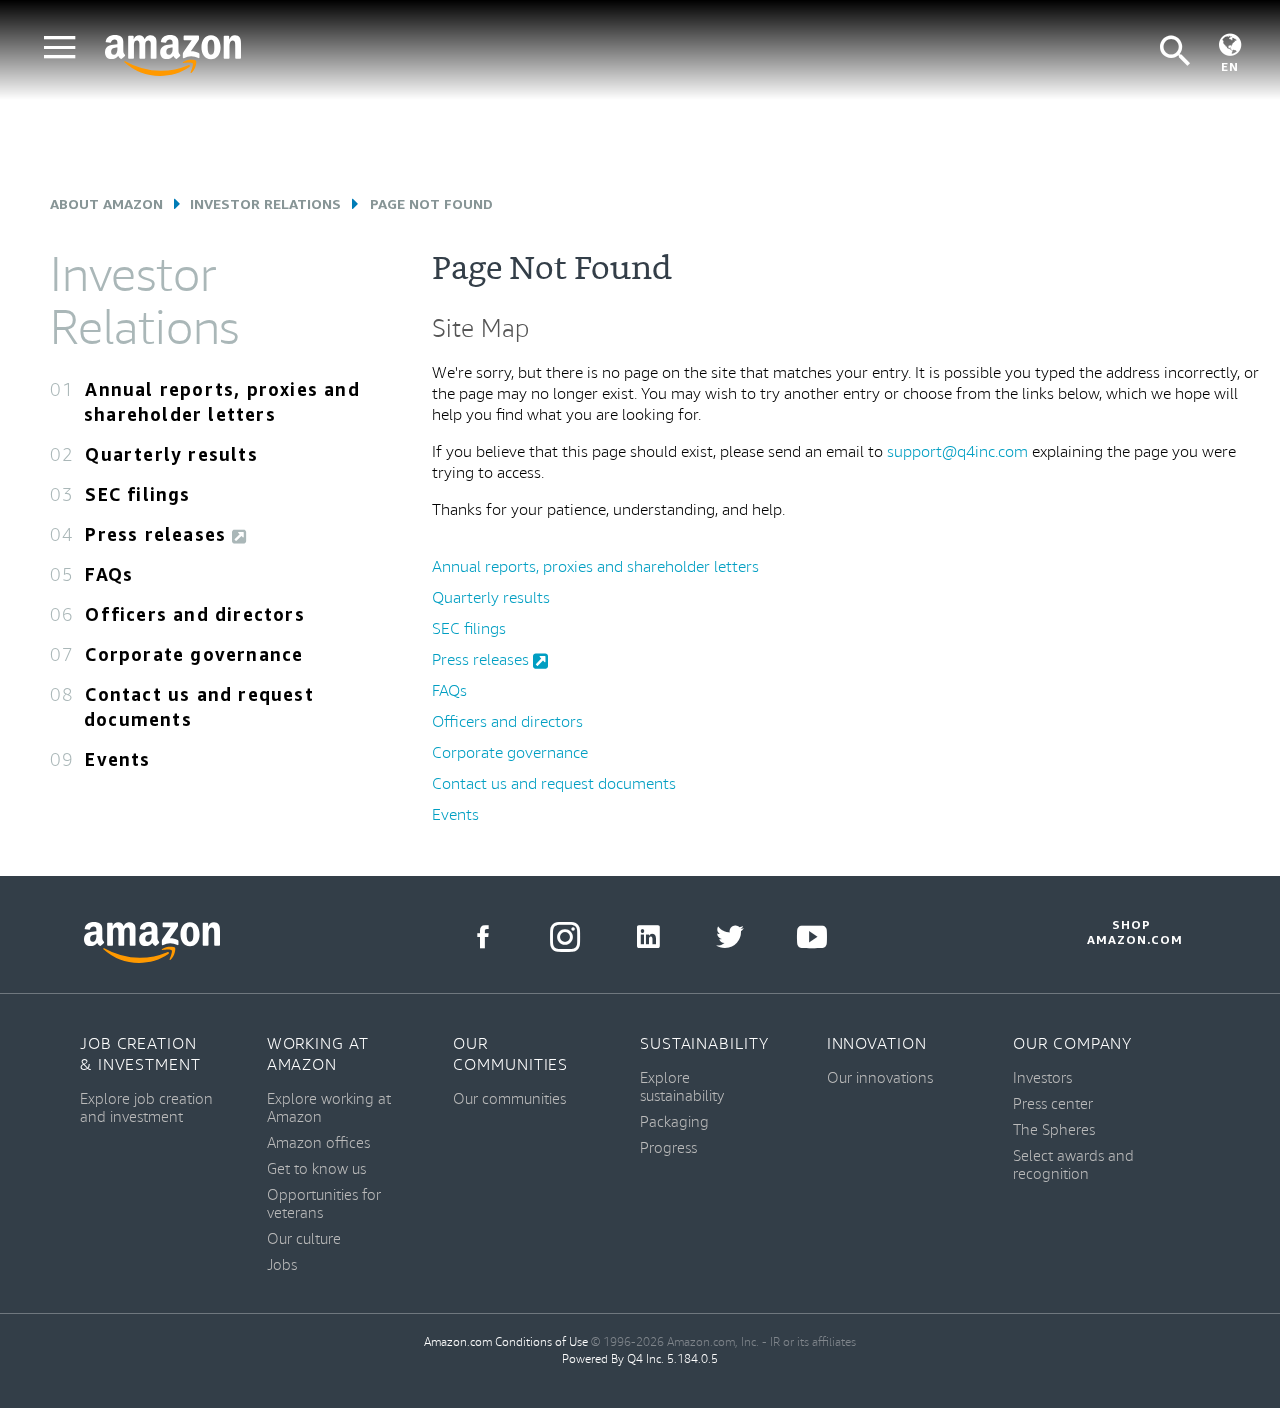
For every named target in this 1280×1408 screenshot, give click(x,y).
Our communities (509, 1099)
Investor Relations (265, 203)
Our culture (304, 1239)
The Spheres (1054, 1130)
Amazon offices (318, 1143)
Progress (668, 1148)
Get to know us (316, 1169)
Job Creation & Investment (140, 1055)
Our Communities (510, 1055)
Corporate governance (194, 654)
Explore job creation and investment (146, 1108)
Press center (1053, 1104)
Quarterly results (171, 454)
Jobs (282, 1265)
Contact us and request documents (554, 784)
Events (117, 759)
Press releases (158, 534)
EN (1230, 66)
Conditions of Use (541, 1342)
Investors (1042, 1078)
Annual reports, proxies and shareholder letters (595, 567)
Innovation (877, 1044)
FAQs (109, 574)
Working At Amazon (318, 1055)
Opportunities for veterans (324, 1204)
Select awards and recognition (1073, 1165)
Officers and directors (194, 614)
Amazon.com (458, 1342)
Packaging (674, 1122)
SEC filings (137, 494)
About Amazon (106, 203)
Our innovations (880, 1078)
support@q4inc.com (957, 452)
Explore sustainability (682, 1087)
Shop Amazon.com (1132, 932)
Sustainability (704, 1044)
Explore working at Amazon (329, 1108)
